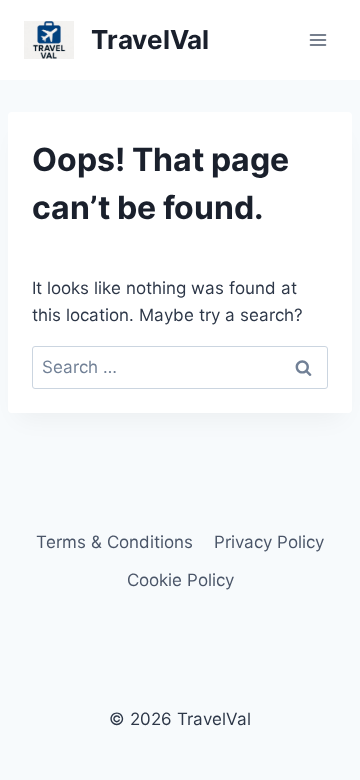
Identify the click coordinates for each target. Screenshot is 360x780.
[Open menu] (317, 39)
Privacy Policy (269, 542)
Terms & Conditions (114, 542)
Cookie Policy (180, 580)
